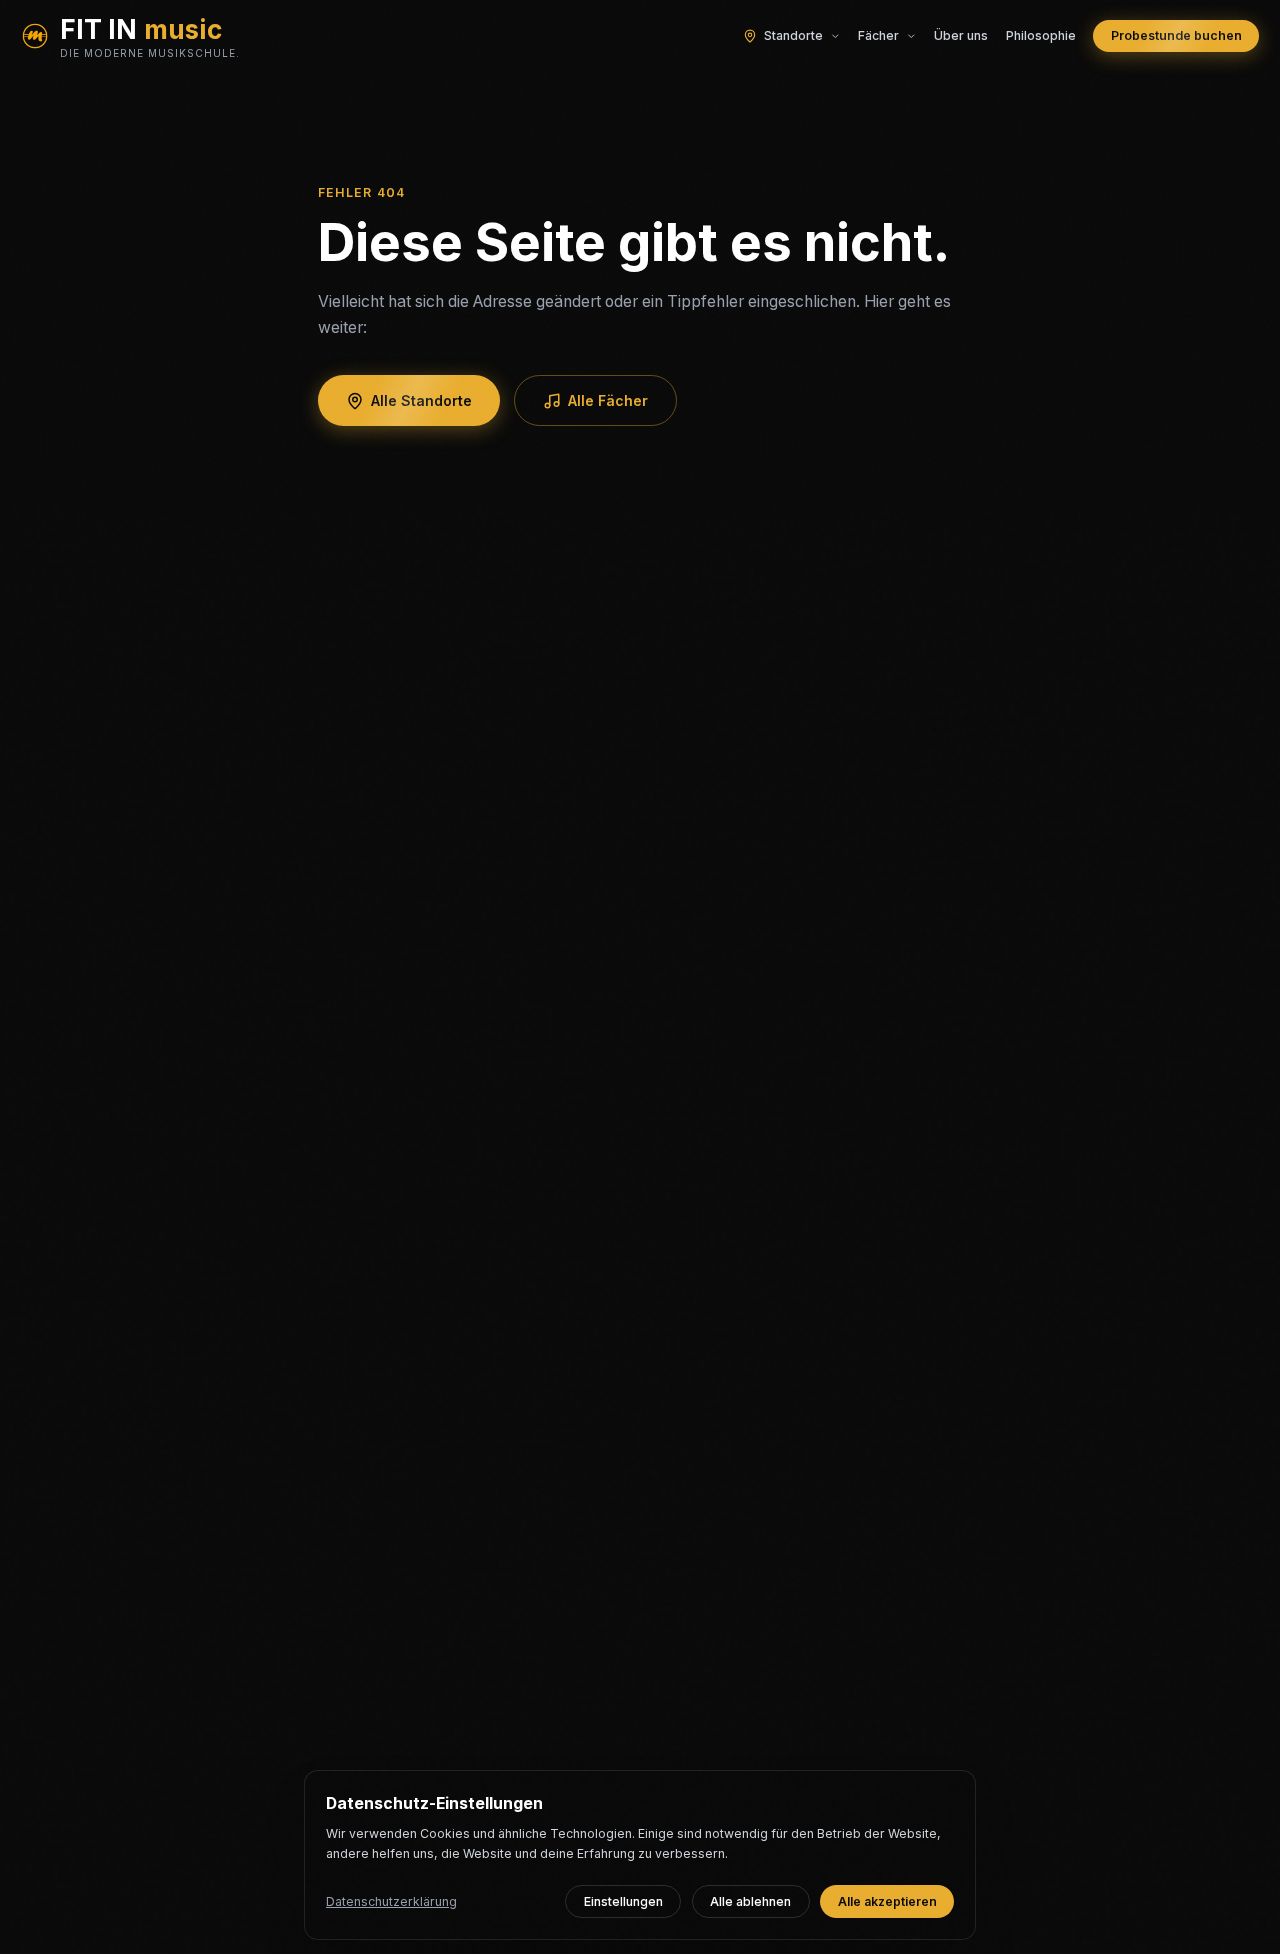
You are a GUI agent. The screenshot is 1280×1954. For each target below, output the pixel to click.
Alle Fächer (608, 400)
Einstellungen (623, 1901)
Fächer (878, 35)
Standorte (793, 35)
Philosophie (1041, 35)
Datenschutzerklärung (391, 1901)
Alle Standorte (421, 400)
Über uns (961, 35)
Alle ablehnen (750, 1901)
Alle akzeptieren (887, 1901)
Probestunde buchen (1176, 35)
